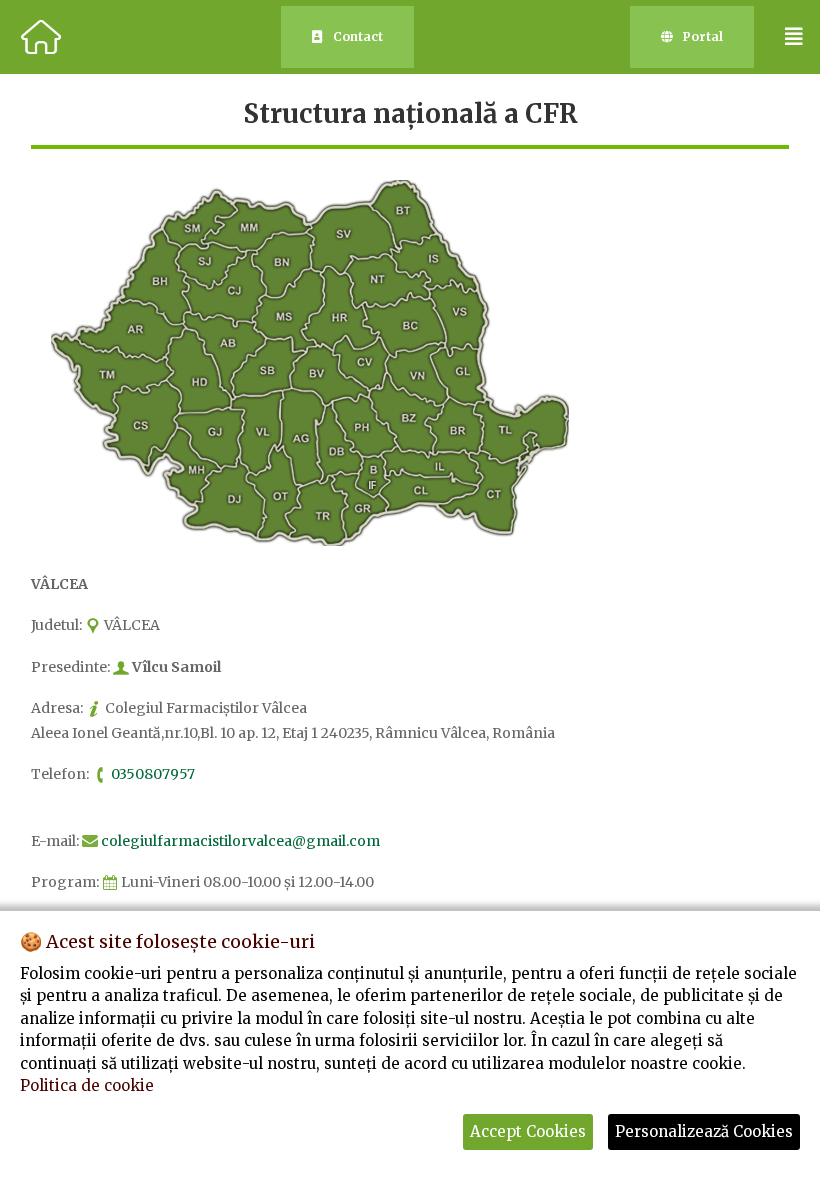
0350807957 (153, 774)
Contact (358, 36)
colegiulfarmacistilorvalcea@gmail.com (240, 841)
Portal (703, 36)
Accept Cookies (528, 1131)
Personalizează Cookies (704, 1131)
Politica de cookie (87, 1085)
